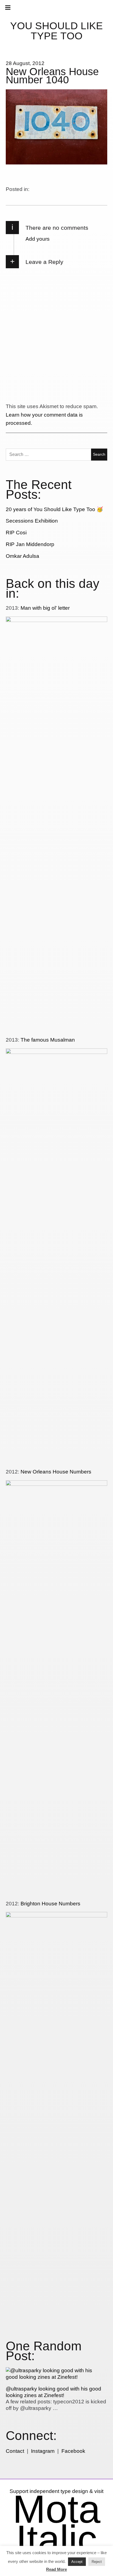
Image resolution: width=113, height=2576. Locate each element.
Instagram (43, 2451)
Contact (15, 2451)
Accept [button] (77, 2562)
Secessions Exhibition (32, 521)
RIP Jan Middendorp (30, 544)
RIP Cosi (16, 533)
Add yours (38, 239)
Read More (56, 2569)
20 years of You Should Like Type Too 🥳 (54, 509)
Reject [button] (97, 2562)
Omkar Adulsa (22, 556)
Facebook (73, 2451)
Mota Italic (56, 2524)
